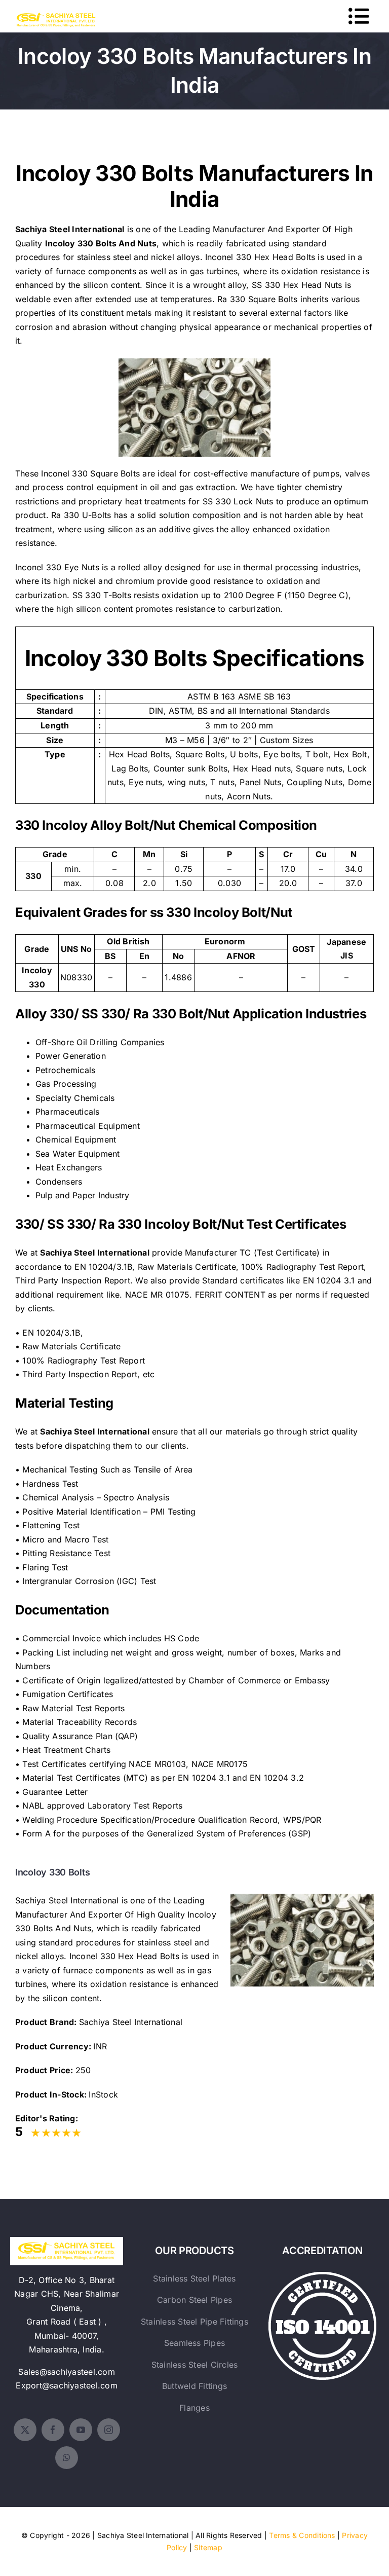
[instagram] (109, 2430)
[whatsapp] (67, 2458)
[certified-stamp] (322, 2276)
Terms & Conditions (302, 2535)
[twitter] (25, 2430)
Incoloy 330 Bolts (81, 243)
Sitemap (208, 2547)
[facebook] (53, 2430)
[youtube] (81, 2430)
